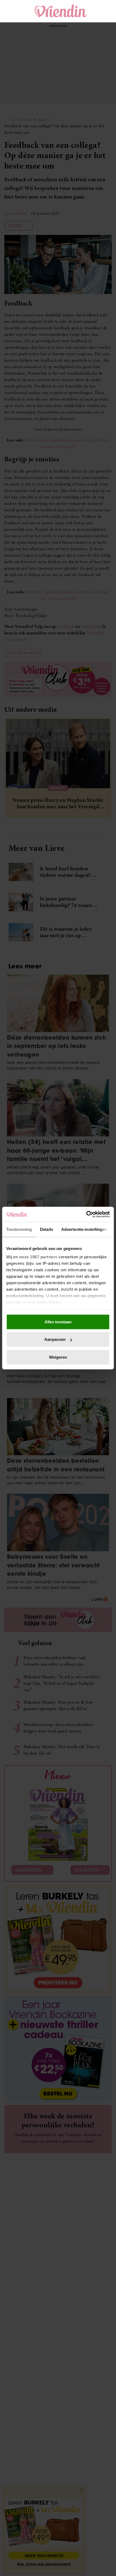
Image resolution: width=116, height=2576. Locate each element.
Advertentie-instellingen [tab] (84, 1229)
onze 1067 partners (38, 1257)
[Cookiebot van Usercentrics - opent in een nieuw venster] (86, 1214)
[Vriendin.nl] (61, 11)
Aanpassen (55, 1339)
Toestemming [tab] (19, 1229)
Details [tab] (47, 1229)
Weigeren (58, 1357)
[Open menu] (13, 11)
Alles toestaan (58, 1322)
